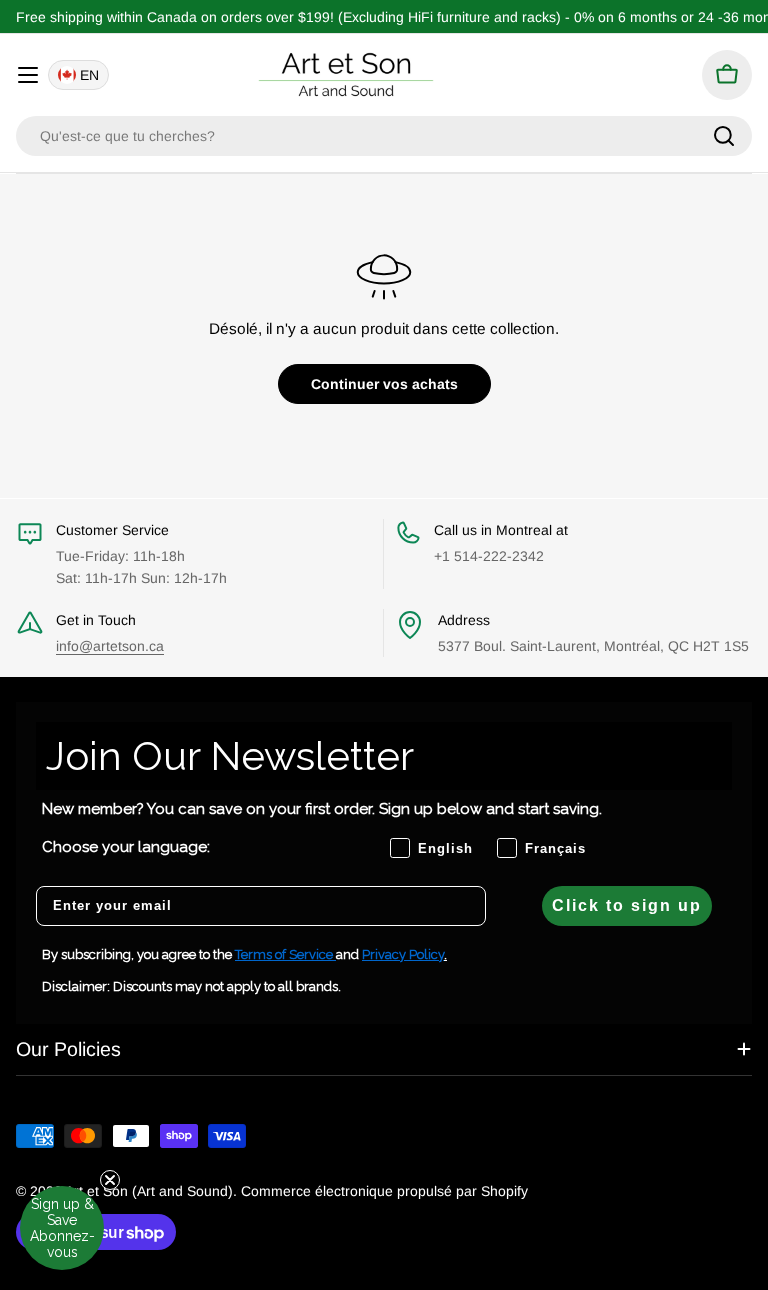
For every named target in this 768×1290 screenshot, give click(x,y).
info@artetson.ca (110, 646)
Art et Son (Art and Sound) (149, 1191)
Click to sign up (627, 905)
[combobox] (384, 136)
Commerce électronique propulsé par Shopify (384, 1191)
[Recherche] (724, 136)
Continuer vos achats (384, 384)
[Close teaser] (110, 1180)
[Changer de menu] (28, 75)
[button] (62, 1228)
